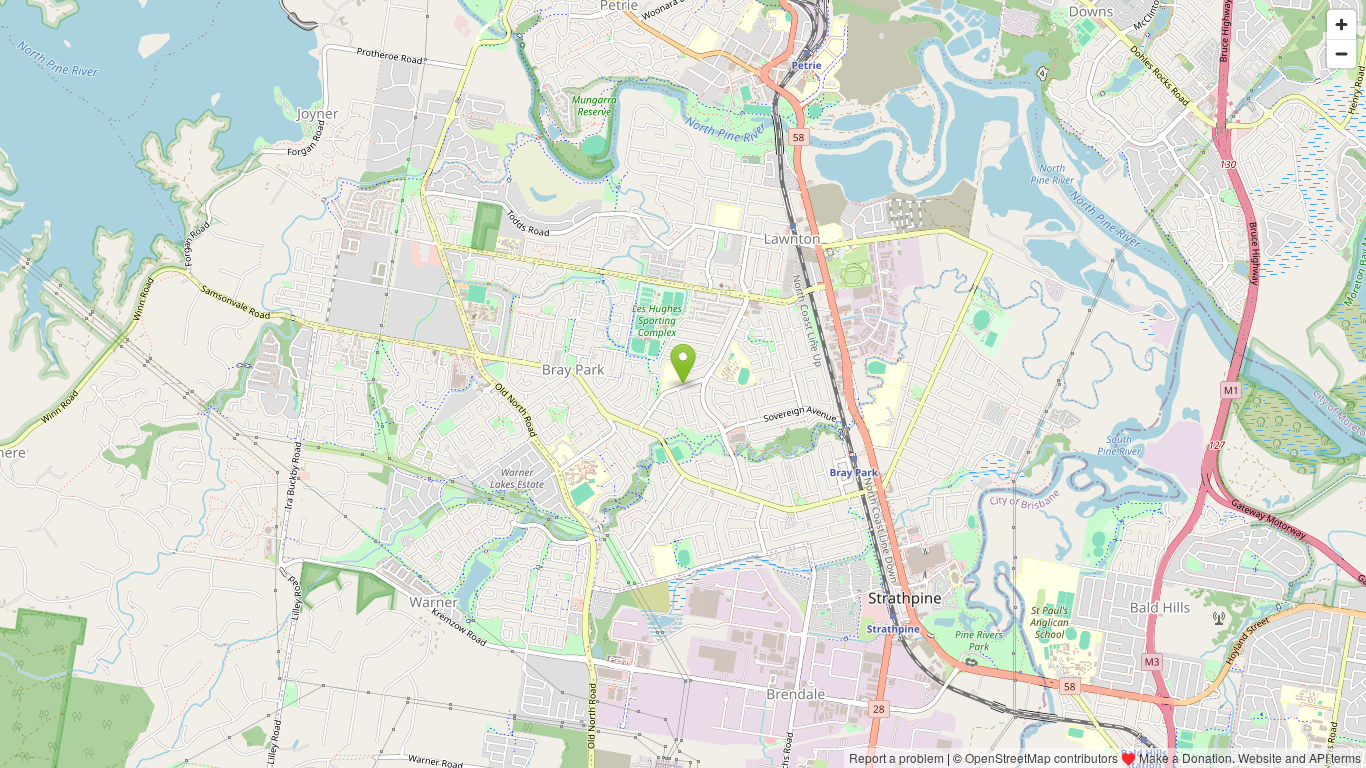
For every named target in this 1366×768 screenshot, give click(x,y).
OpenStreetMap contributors (1041, 757)
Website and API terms (1299, 757)
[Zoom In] (1341, 24)
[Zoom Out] (1341, 53)
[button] (683, 364)
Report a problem (896, 757)
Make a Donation (1185, 757)
